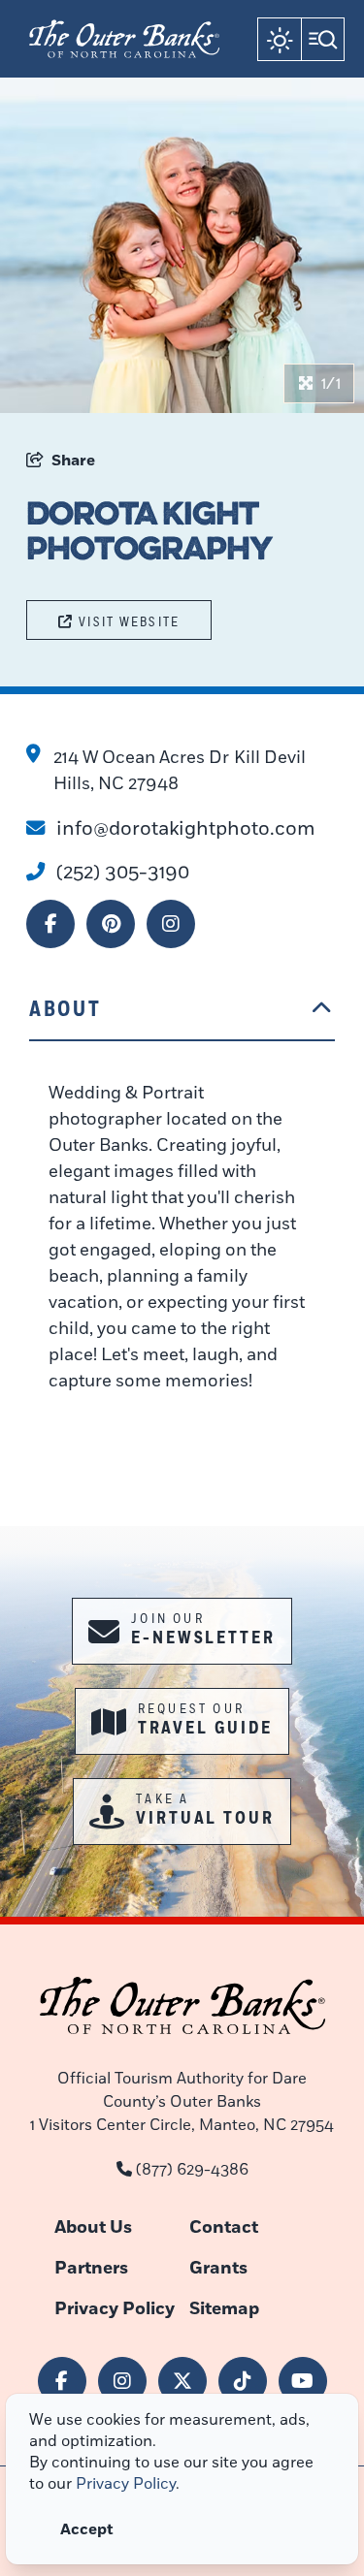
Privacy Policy (115, 2309)
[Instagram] (171, 924)
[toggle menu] (323, 39)
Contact (224, 2227)
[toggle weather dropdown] (279, 39)
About (65, 1009)
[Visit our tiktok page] (243, 2381)
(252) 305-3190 (123, 872)
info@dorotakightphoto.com (186, 828)
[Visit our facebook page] (62, 2381)
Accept (87, 2529)
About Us (93, 2227)
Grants (218, 2268)
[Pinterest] (111, 924)
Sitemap (224, 2309)
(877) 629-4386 (192, 2170)
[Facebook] (50, 924)
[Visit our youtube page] (303, 2381)
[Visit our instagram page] (122, 2381)
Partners (91, 2268)
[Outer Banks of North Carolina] (124, 39)
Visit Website (129, 622)
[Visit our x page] (182, 2381)
